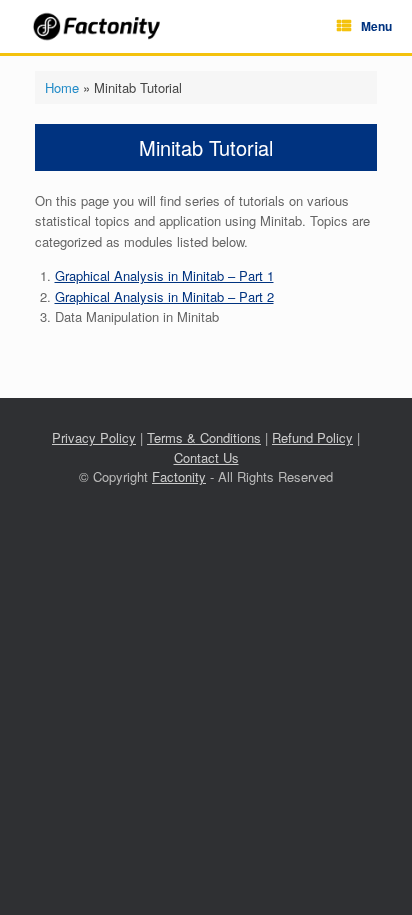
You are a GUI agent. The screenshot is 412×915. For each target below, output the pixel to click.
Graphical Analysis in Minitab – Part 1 (164, 275)
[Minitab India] (98, 26)
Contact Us (206, 457)
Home (62, 87)
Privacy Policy (94, 437)
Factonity (179, 476)
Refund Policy (312, 437)
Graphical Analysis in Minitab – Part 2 (164, 296)
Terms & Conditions (204, 437)
